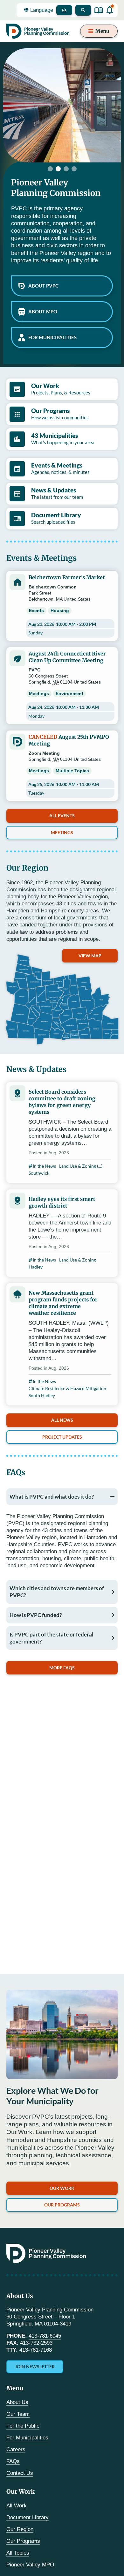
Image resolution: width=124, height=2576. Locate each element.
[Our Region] (62, 999)
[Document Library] (99, 10)
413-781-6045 (45, 2336)
